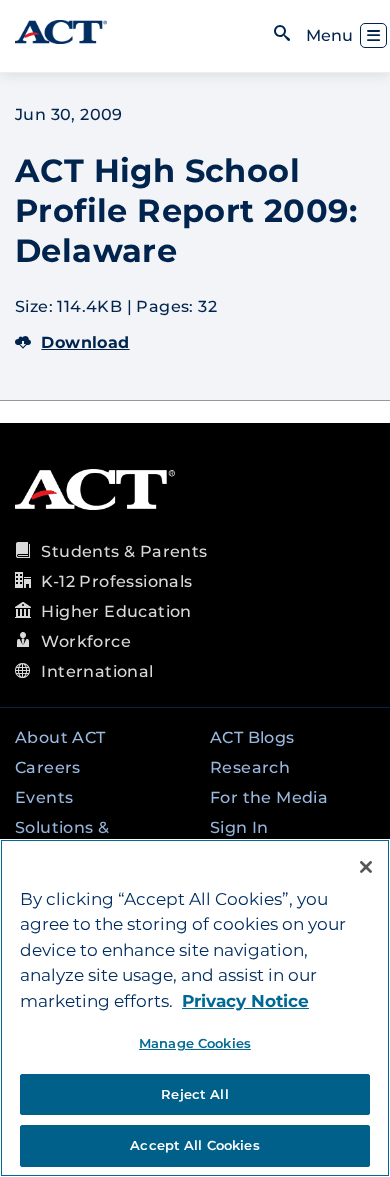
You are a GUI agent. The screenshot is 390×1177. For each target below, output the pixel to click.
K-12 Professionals (116, 581)
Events (44, 797)
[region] (195, 1008)
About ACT (60, 737)
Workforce (86, 641)
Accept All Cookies (194, 1145)
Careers (48, 767)
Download (85, 342)
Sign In (239, 827)
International (97, 671)
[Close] (366, 867)
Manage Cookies (195, 1043)
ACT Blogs (252, 737)
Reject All (194, 1094)
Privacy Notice (245, 1001)
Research (250, 767)
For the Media (269, 797)
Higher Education (116, 611)
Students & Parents (124, 551)
